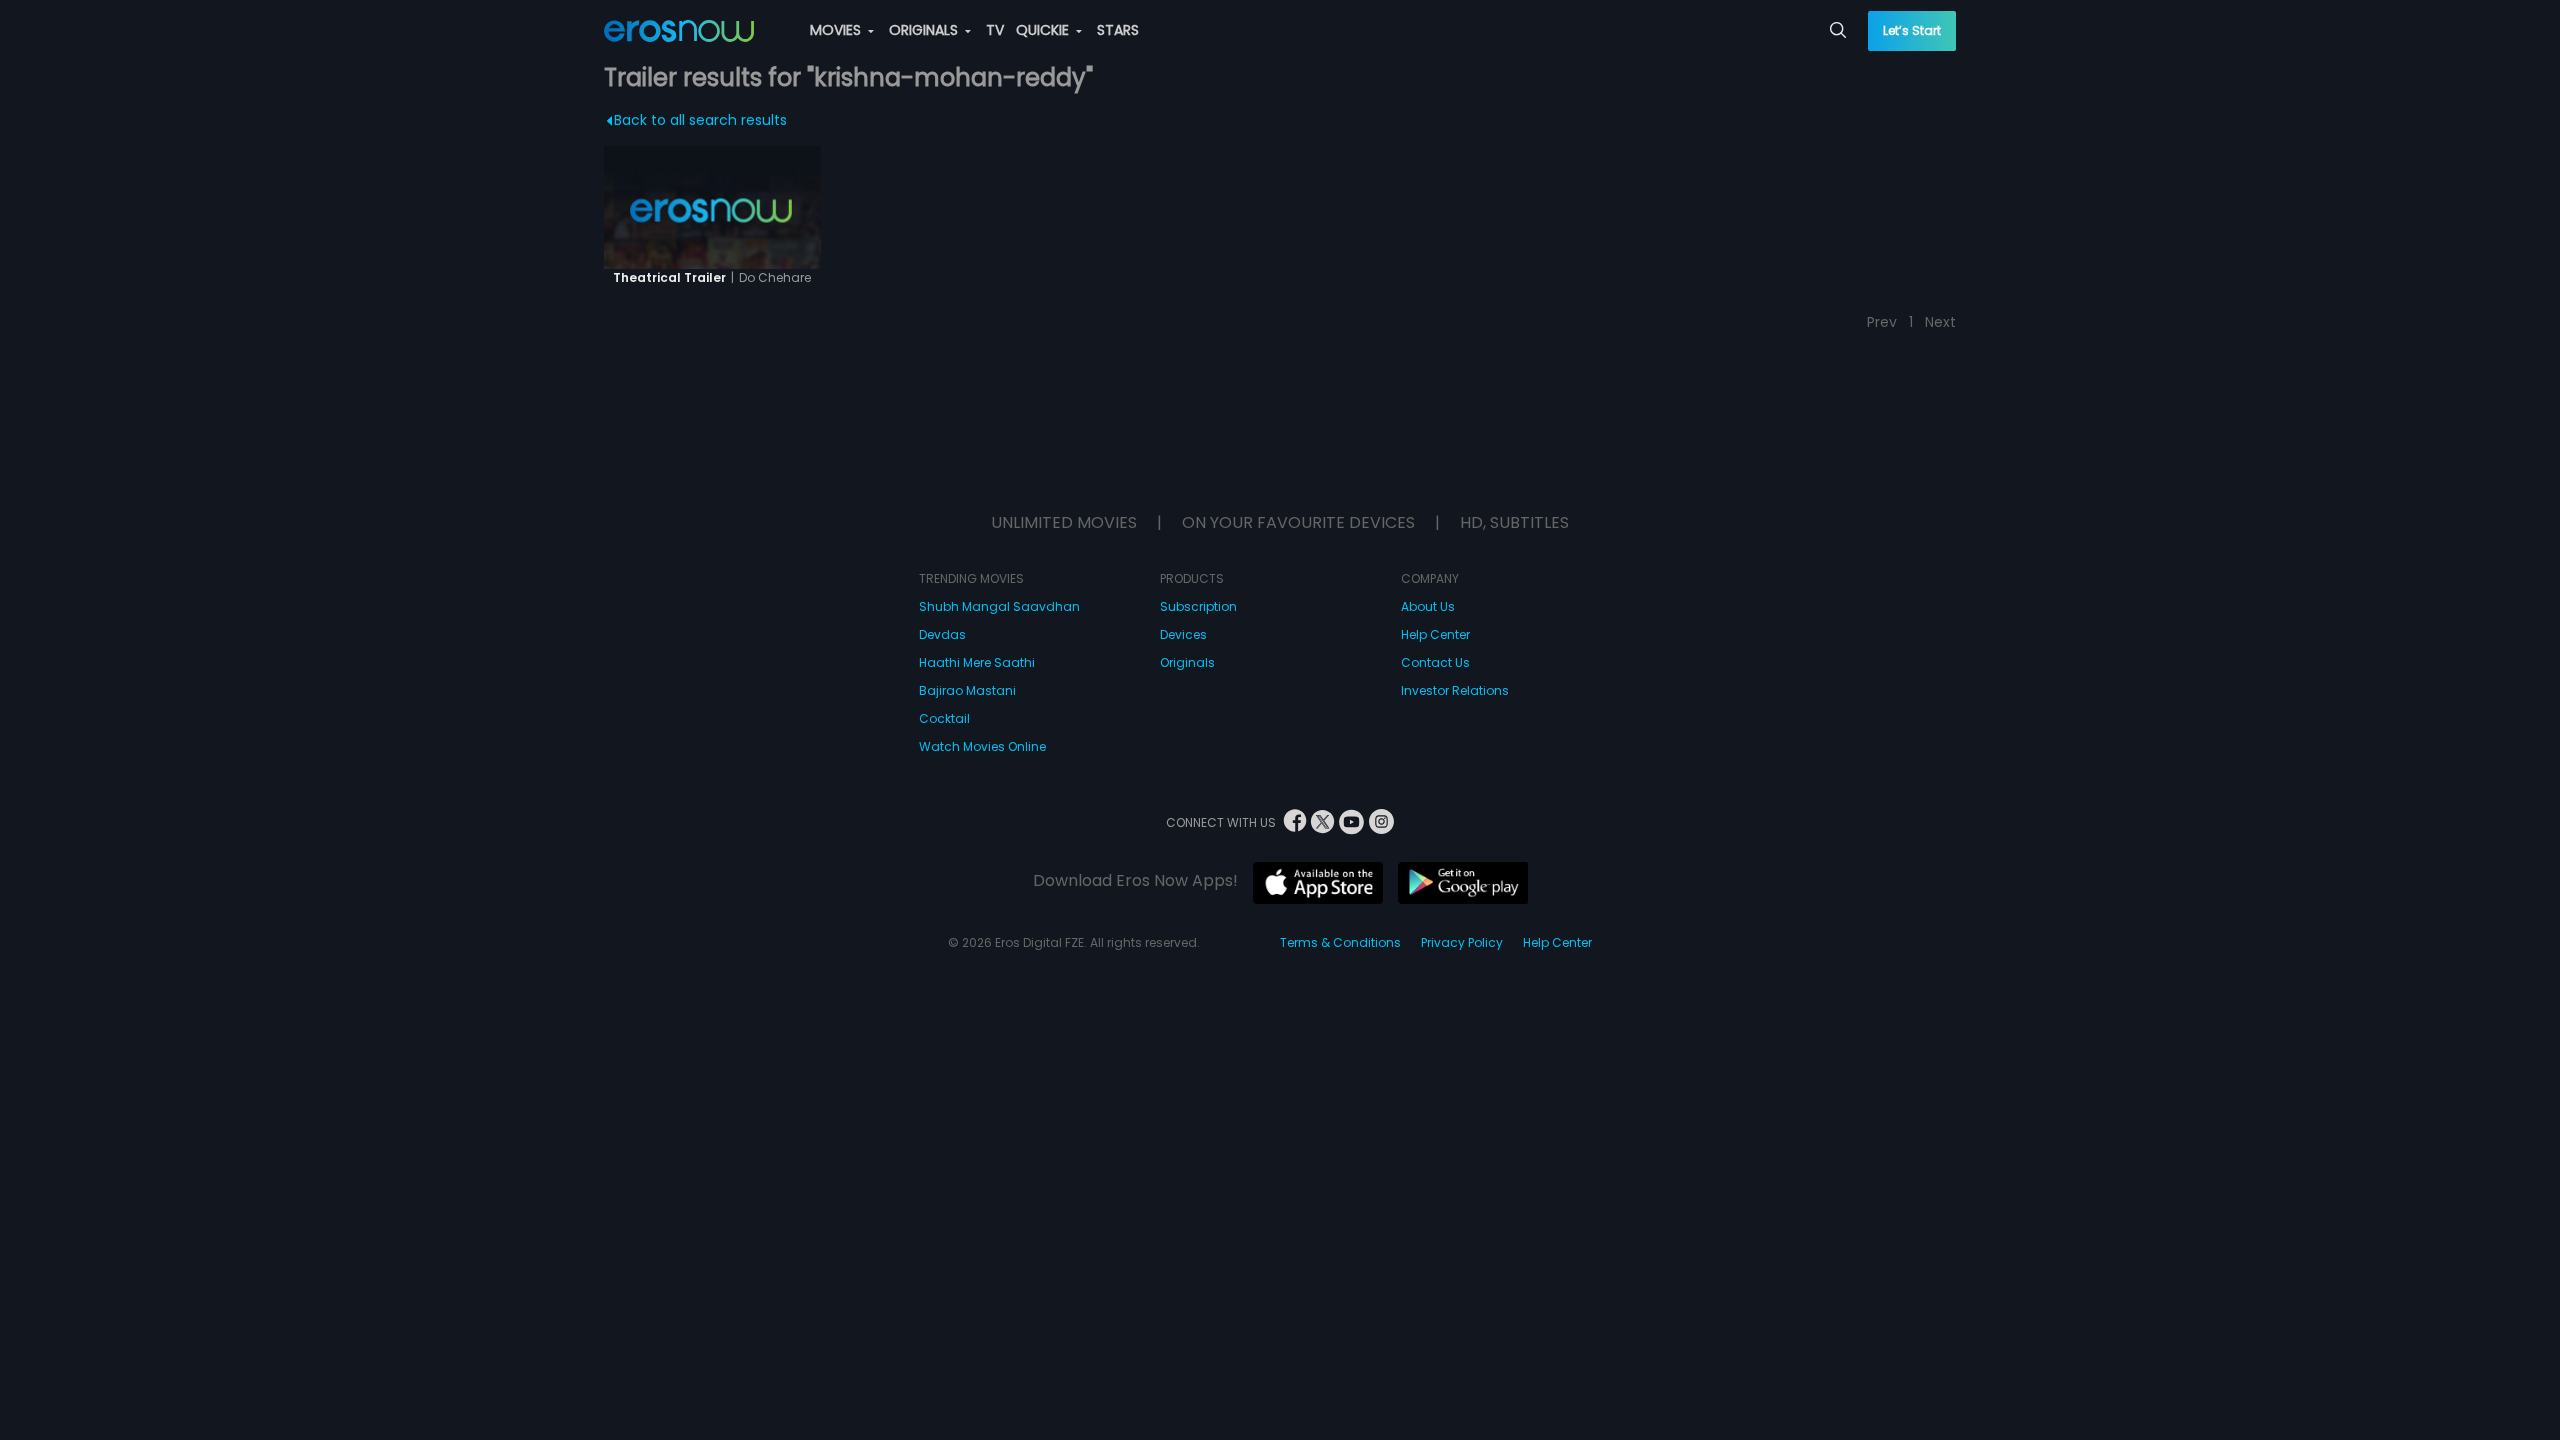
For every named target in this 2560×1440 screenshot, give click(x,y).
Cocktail (944, 718)
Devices (1183, 634)
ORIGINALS (925, 30)
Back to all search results (700, 120)
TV (995, 30)
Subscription (1198, 606)
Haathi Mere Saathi (977, 662)
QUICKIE (1044, 30)
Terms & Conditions (1340, 942)
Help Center (1435, 634)
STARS (1118, 30)
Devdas (942, 634)
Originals (1187, 662)
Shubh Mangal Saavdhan (999, 606)
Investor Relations (1455, 690)
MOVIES (837, 30)
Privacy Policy (1462, 942)
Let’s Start (1912, 30)
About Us (1428, 606)
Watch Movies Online (982, 746)
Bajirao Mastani (967, 690)
